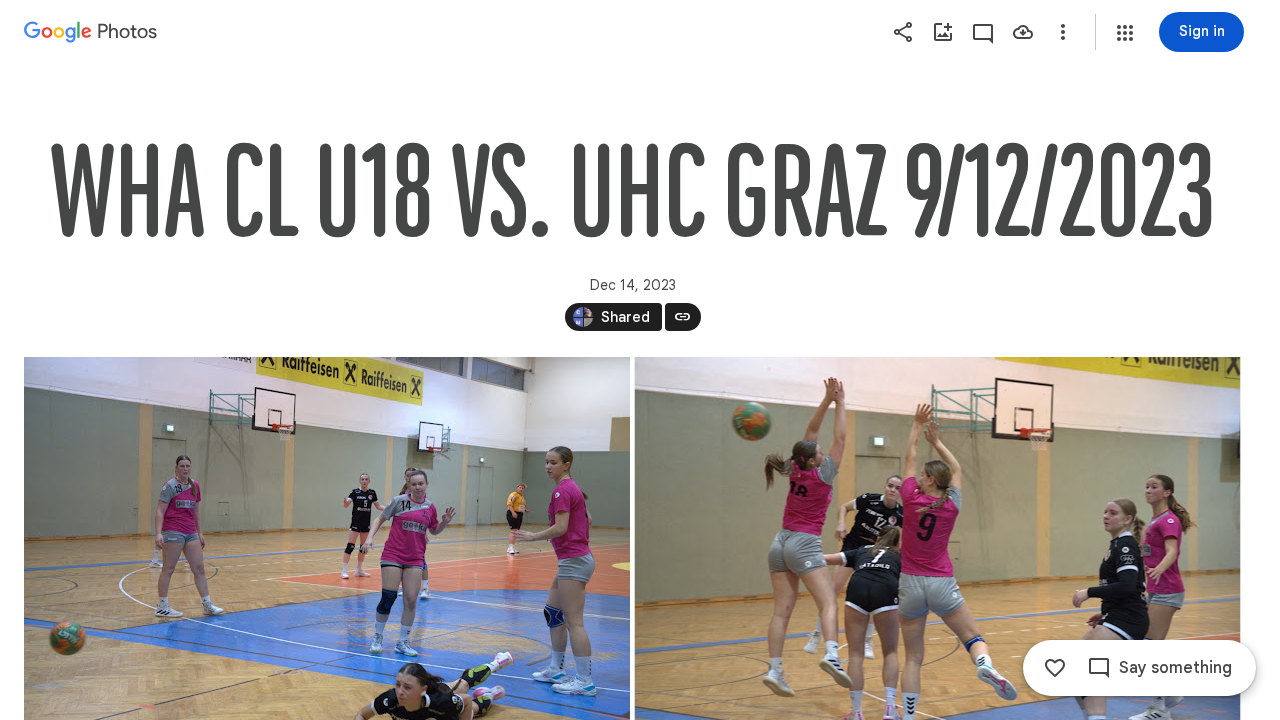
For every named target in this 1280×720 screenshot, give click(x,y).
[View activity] (983, 32)
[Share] (903, 32)
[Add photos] (943, 32)
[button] (1125, 33)
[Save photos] (1023, 32)
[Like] (1055, 668)
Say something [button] (1175, 668)
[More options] (1063, 32)
